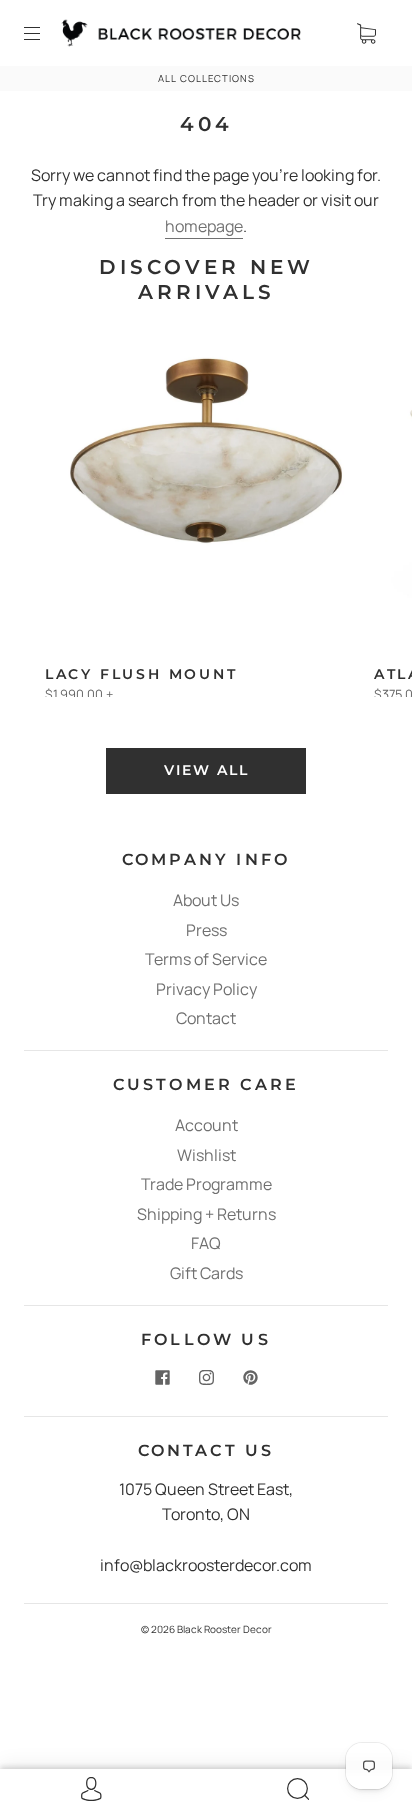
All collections (206, 78)
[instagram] (206, 1378)
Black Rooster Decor (224, 1629)
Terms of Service (206, 959)
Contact (206, 1018)
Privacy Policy (206, 989)
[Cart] (366, 33)
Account (206, 1125)
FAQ (206, 1243)
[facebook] (162, 1378)
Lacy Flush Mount (141, 674)
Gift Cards (206, 1273)
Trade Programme (206, 1184)
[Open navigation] (46, 33)
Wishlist (206, 1155)
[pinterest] (250, 1378)
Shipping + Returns (206, 1214)
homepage (204, 226)
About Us (206, 900)
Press (206, 930)
